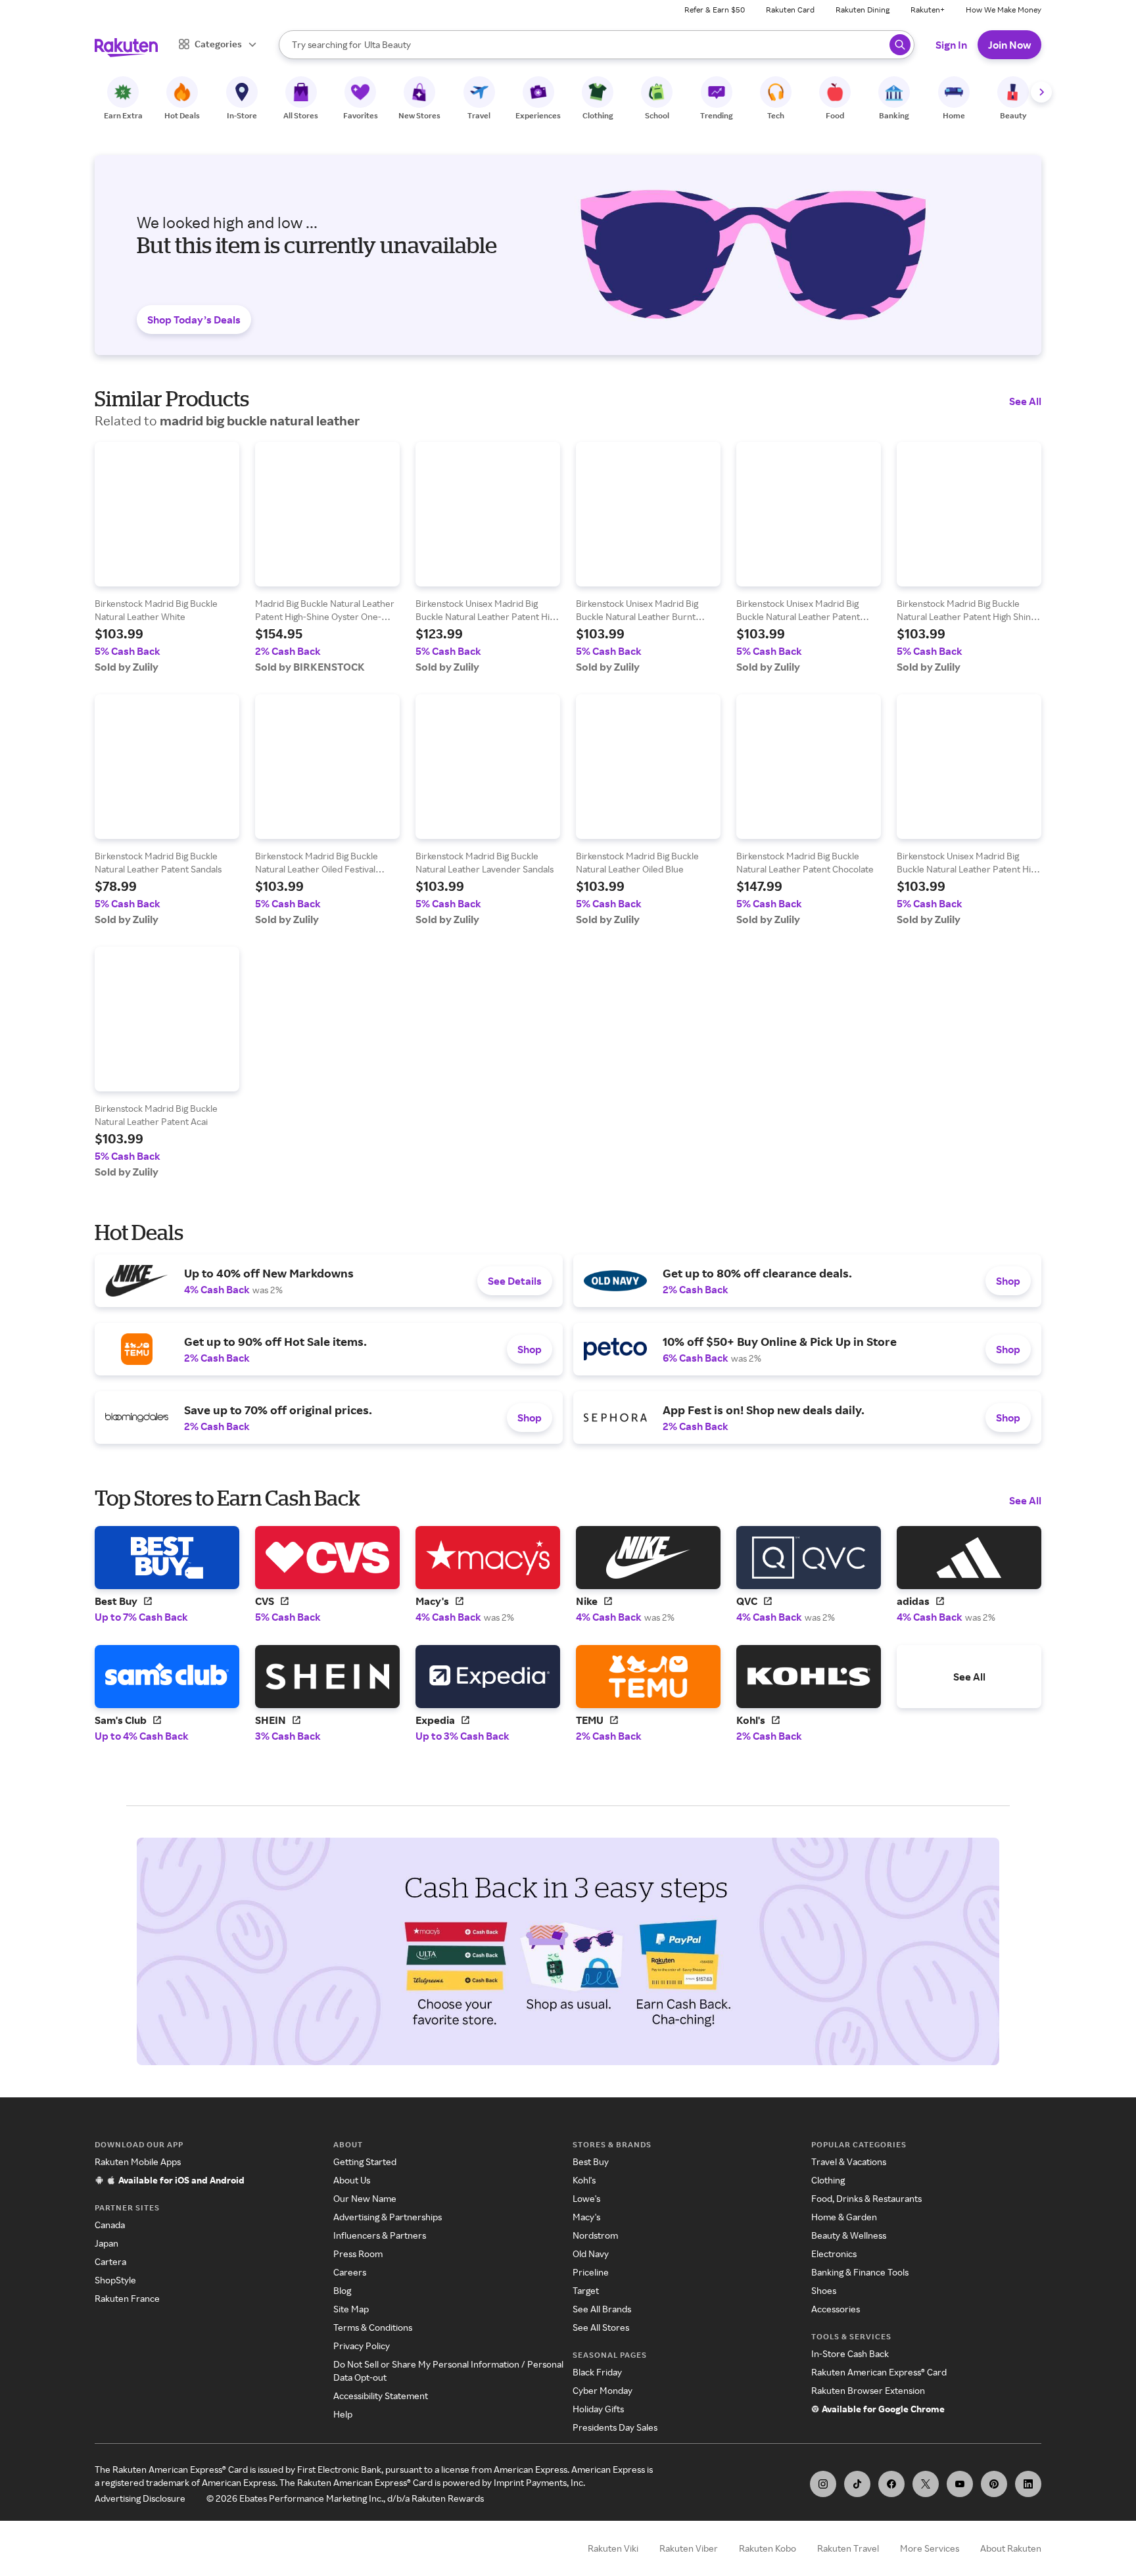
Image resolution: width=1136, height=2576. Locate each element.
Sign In (951, 45)
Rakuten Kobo (768, 2548)
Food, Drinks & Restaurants (866, 2198)
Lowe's (586, 2198)
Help (343, 2414)
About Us (352, 2180)
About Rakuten (1011, 2548)
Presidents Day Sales (615, 2427)
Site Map (351, 2309)
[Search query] (900, 45)
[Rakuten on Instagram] (823, 2484)
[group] (167, 558)
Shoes (824, 2290)
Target (586, 2290)
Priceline (591, 2272)
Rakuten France (127, 2298)
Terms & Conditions (373, 2327)
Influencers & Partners (380, 2235)
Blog (342, 2290)
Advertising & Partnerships (388, 2217)
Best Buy (591, 2161)
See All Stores (601, 2327)
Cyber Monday (603, 2390)
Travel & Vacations (849, 2161)
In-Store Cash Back (850, 2353)
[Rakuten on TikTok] (857, 2484)
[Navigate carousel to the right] (1041, 92)
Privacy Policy (362, 2346)
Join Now (1009, 45)
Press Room (358, 2254)
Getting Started (365, 2161)
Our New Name (365, 2198)
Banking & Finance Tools (860, 2272)
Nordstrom (595, 2235)
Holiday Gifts (598, 2409)
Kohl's (584, 2180)
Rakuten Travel (848, 2548)
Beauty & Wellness (849, 2235)
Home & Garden (844, 2217)
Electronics (834, 2254)
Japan (106, 2243)
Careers (350, 2272)
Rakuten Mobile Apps (138, 2161)
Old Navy (591, 2254)
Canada (110, 2225)
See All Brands (602, 2309)
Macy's (586, 2217)
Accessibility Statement (381, 2396)
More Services (930, 2548)
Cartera (110, 2261)
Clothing (828, 2180)
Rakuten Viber (689, 2548)
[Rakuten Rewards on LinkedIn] (1028, 2484)
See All (1025, 401)
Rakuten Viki (613, 2548)
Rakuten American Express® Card (879, 2372)
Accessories (836, 2309)
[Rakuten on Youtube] (960, 2484)
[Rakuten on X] (926, 2484)
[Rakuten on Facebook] (891, 2484)
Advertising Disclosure (140, 2498)
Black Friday (597, 2372)
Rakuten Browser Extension (868, 2390)
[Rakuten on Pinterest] (994, 2484)
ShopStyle (115, 2280)
